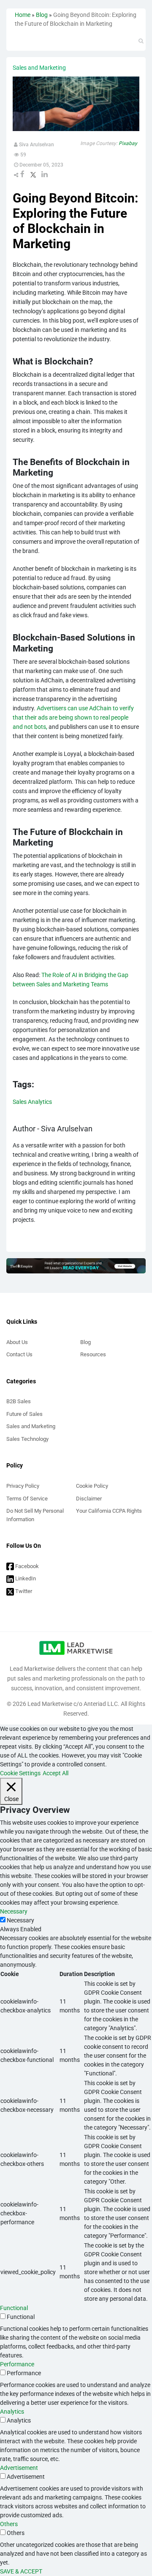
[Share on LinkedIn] (45, 175)
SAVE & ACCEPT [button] (21, 2571)
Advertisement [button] (19, 2468)
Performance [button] (17, 2364)
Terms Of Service (27, 1499)
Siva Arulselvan (36, 145)
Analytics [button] (12, 2412)
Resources (93, 1354)
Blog (42, 15)
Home (23, 15)
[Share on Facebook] (22, 175)
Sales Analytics (32, 1102)
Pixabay (128, 143)
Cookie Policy (92, 1486)
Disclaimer (89, 1499)
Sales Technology (27, 1439)
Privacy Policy (23, 1486)
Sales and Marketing (31, 1426)
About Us (17, 1342)
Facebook (26, 1566)
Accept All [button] (56, 1773)
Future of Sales (24, 1414)
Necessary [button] (14, 1911)
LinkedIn (25, 1578)
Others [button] (9, 2524)
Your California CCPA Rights (109, 1511)
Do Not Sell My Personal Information (35, 1515)
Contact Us (19, 1354)
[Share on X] (33, 175)
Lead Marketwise (50, 1704)
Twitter (23, 1591)
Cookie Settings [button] (20, 1773)
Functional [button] (14, 2308)
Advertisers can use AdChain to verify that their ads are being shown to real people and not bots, (73, 717)
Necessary (20, 1920)
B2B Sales (19, 1401)
